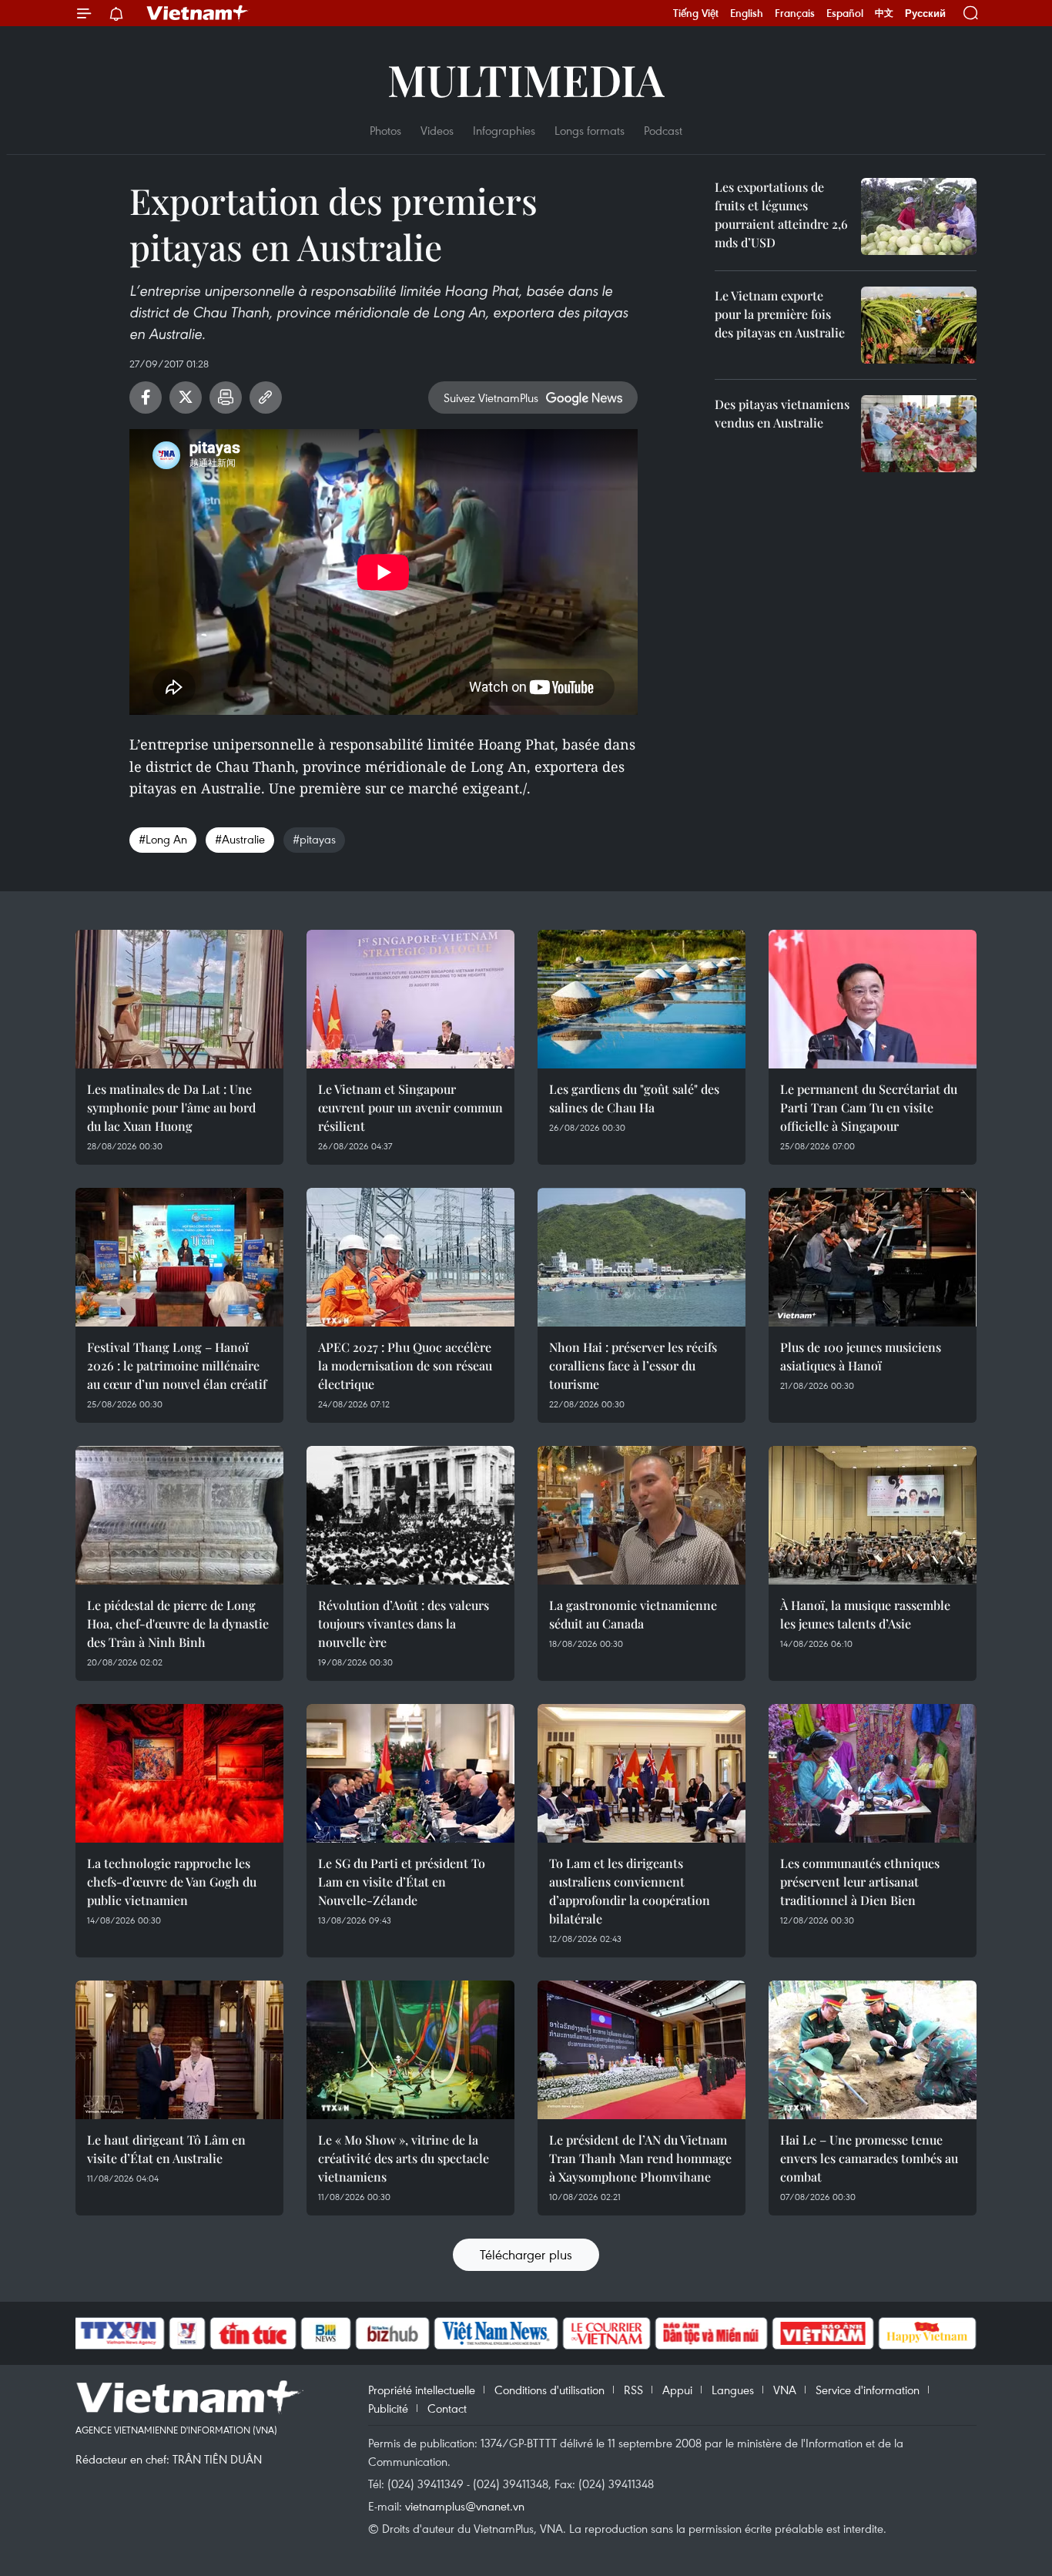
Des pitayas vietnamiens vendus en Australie (782, 413)
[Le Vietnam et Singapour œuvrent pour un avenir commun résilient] (410, 999)
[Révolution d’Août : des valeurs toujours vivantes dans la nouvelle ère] (410, 1515)
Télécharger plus (526, 2254)
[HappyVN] (927, 2333)
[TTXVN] (119, 2333)
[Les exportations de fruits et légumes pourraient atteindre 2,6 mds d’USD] (919, 216)
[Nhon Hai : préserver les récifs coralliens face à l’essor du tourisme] (642, 1257)
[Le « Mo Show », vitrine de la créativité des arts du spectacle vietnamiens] (410, 2050)
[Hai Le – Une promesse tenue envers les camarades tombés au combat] (873, 2050)
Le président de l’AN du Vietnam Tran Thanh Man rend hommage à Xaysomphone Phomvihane (640, 2158)
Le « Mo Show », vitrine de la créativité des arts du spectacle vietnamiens (404, 2158)
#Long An (163, 839)
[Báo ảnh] (823, 2333)
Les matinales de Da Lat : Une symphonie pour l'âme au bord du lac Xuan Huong (171, 1107)
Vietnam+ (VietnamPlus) (198, 13)
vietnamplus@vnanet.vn (465, 2506)
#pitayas (314, 839)
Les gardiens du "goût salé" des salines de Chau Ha (634, 1098)
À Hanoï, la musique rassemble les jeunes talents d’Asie (865, 1614)
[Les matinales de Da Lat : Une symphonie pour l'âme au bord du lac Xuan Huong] (179, 999)
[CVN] (606, 2333)
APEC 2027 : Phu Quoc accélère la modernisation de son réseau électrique (405, 1365)
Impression (226, 397)
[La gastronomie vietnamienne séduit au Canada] (642, 1515)
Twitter (186, 397)
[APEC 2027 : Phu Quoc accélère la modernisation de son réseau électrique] (410, 1257)
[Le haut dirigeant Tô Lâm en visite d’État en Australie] (179, 2050)
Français (795, 13)
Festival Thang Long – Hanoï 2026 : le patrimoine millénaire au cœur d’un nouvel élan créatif (177, 1365)
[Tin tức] (253, 2333)
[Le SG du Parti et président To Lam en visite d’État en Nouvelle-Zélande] (410, 1773)
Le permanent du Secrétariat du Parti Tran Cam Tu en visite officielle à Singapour (869, 1107)
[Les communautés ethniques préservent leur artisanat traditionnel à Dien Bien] (873, 1773)
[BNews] (326, 2333)
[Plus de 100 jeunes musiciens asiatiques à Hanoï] (873, 1257)
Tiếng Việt (696, 13)
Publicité (388, 2408)
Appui (677, 2390)
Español (845, 13)
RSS (633, 2390)
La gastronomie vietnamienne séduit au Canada (633, 1614)
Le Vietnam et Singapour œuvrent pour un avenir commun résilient (410, 1107)
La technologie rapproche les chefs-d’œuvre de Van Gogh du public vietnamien (172, 1882)
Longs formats (590, 130)
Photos (385, 130)
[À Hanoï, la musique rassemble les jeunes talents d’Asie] (873, 1515)
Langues (733, 2390)
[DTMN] (711, 2333)
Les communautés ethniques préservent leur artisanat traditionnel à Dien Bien (860, 1882)
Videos (437, 130)
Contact (447, 2408)
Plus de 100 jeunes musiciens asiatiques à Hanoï (861, 1356)
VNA (785, 2390)
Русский (925, 13)
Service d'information (868, 2390)
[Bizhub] (392, 2333)
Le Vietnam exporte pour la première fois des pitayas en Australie (780, 314)
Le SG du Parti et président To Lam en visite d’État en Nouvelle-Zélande (402, 1882)
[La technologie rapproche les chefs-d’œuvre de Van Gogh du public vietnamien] (179, 1773)
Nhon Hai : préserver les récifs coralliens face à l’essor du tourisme (633, 1365)
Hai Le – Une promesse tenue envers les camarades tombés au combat (869, 2158)
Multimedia (526, 79)
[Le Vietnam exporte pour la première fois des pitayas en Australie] (919, 325)
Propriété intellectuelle (422, 2390)
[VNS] (496, 2333)
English (747, 13)
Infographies (504, 130)
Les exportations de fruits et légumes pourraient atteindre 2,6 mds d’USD (781, 215)
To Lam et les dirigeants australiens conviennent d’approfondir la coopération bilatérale (630, 1891)
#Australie (240, 839)
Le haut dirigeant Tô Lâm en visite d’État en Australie (166, 2149)
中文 (884, 13)
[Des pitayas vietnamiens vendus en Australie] (919, 434)
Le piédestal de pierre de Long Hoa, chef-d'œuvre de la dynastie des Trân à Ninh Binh (178, 1623)
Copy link (266, 397)
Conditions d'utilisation (549, 2390)
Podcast (663, 130)
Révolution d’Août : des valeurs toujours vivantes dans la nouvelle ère (404, 1623)
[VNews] (188, 2333)
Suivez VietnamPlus (491, 397)
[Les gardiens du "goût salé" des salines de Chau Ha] (642, 999)
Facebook (146, 397)
